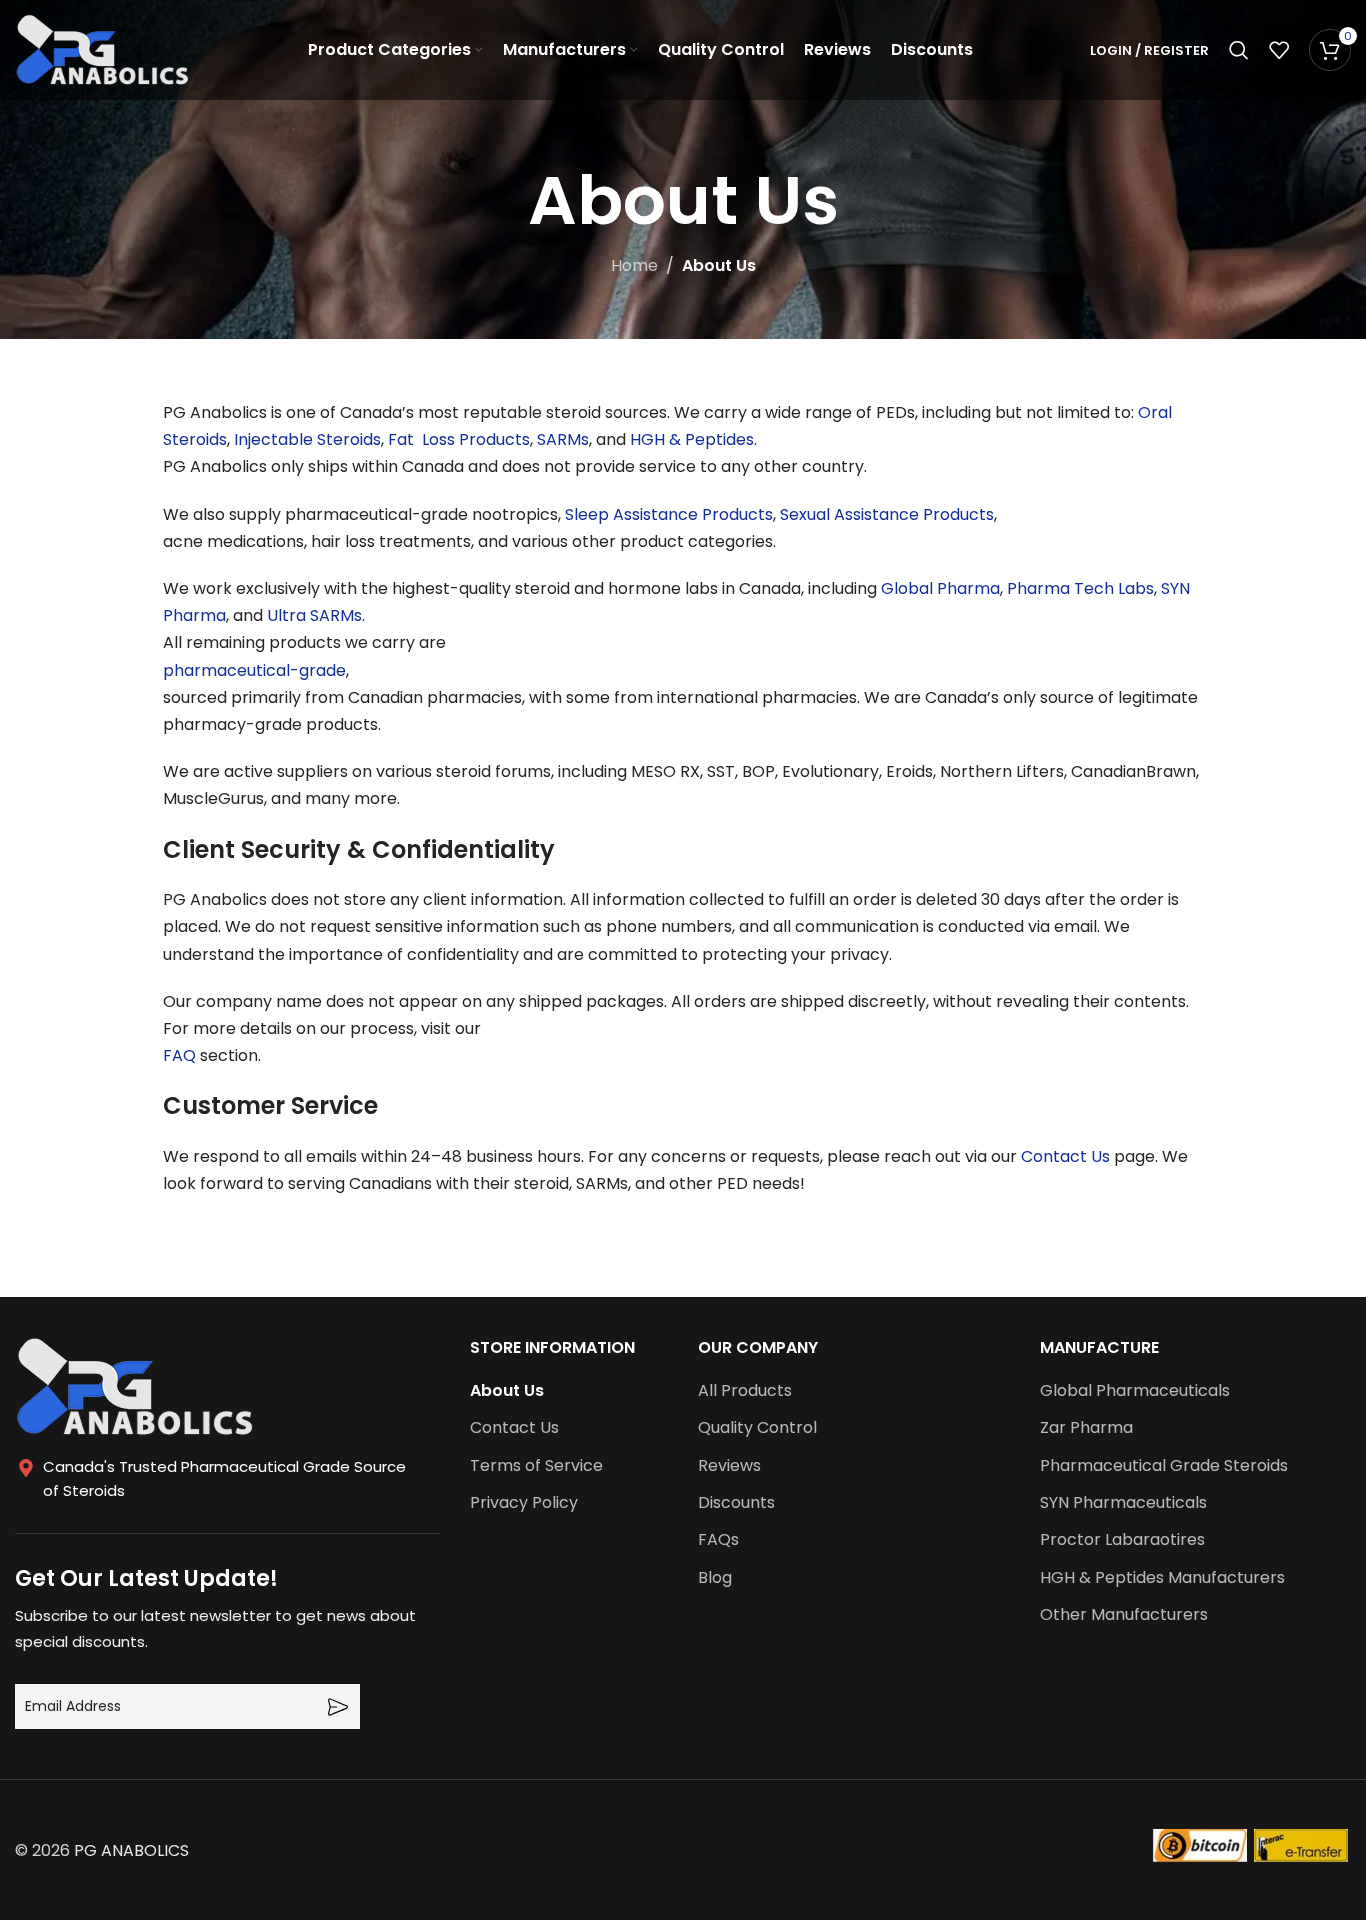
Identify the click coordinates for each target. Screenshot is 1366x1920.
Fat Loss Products (459, 439)
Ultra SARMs (314, 615)
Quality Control (757, 1428)
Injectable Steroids (307, 439)
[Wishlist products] (1279, 50)
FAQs (718, 1540)
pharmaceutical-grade (254, 670)
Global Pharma (940, 588)
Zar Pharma (1086, 1428)
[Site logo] (102, 48)
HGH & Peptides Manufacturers (1162, 1578)
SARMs (563, 439)
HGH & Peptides (692, 439)
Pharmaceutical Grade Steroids (1164, 1466)
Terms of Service (536, 1466)
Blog (715, 1578)
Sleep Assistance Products (669, 514)
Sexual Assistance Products (887, 514)
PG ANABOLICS (131, 1850)
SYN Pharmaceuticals (1123, 1503)
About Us (507, 1391)
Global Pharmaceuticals (1135, 1391)
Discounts (736, 1503)
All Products (745, 1391)
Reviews (729, 1466)
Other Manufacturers (1124, 1615)
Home (634, 265)
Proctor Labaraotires (1122, 1540)
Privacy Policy (524, 1503)
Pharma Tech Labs (1080, 588)
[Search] (1239, 50)
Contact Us (1065, 1156)
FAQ (179, 1055)
